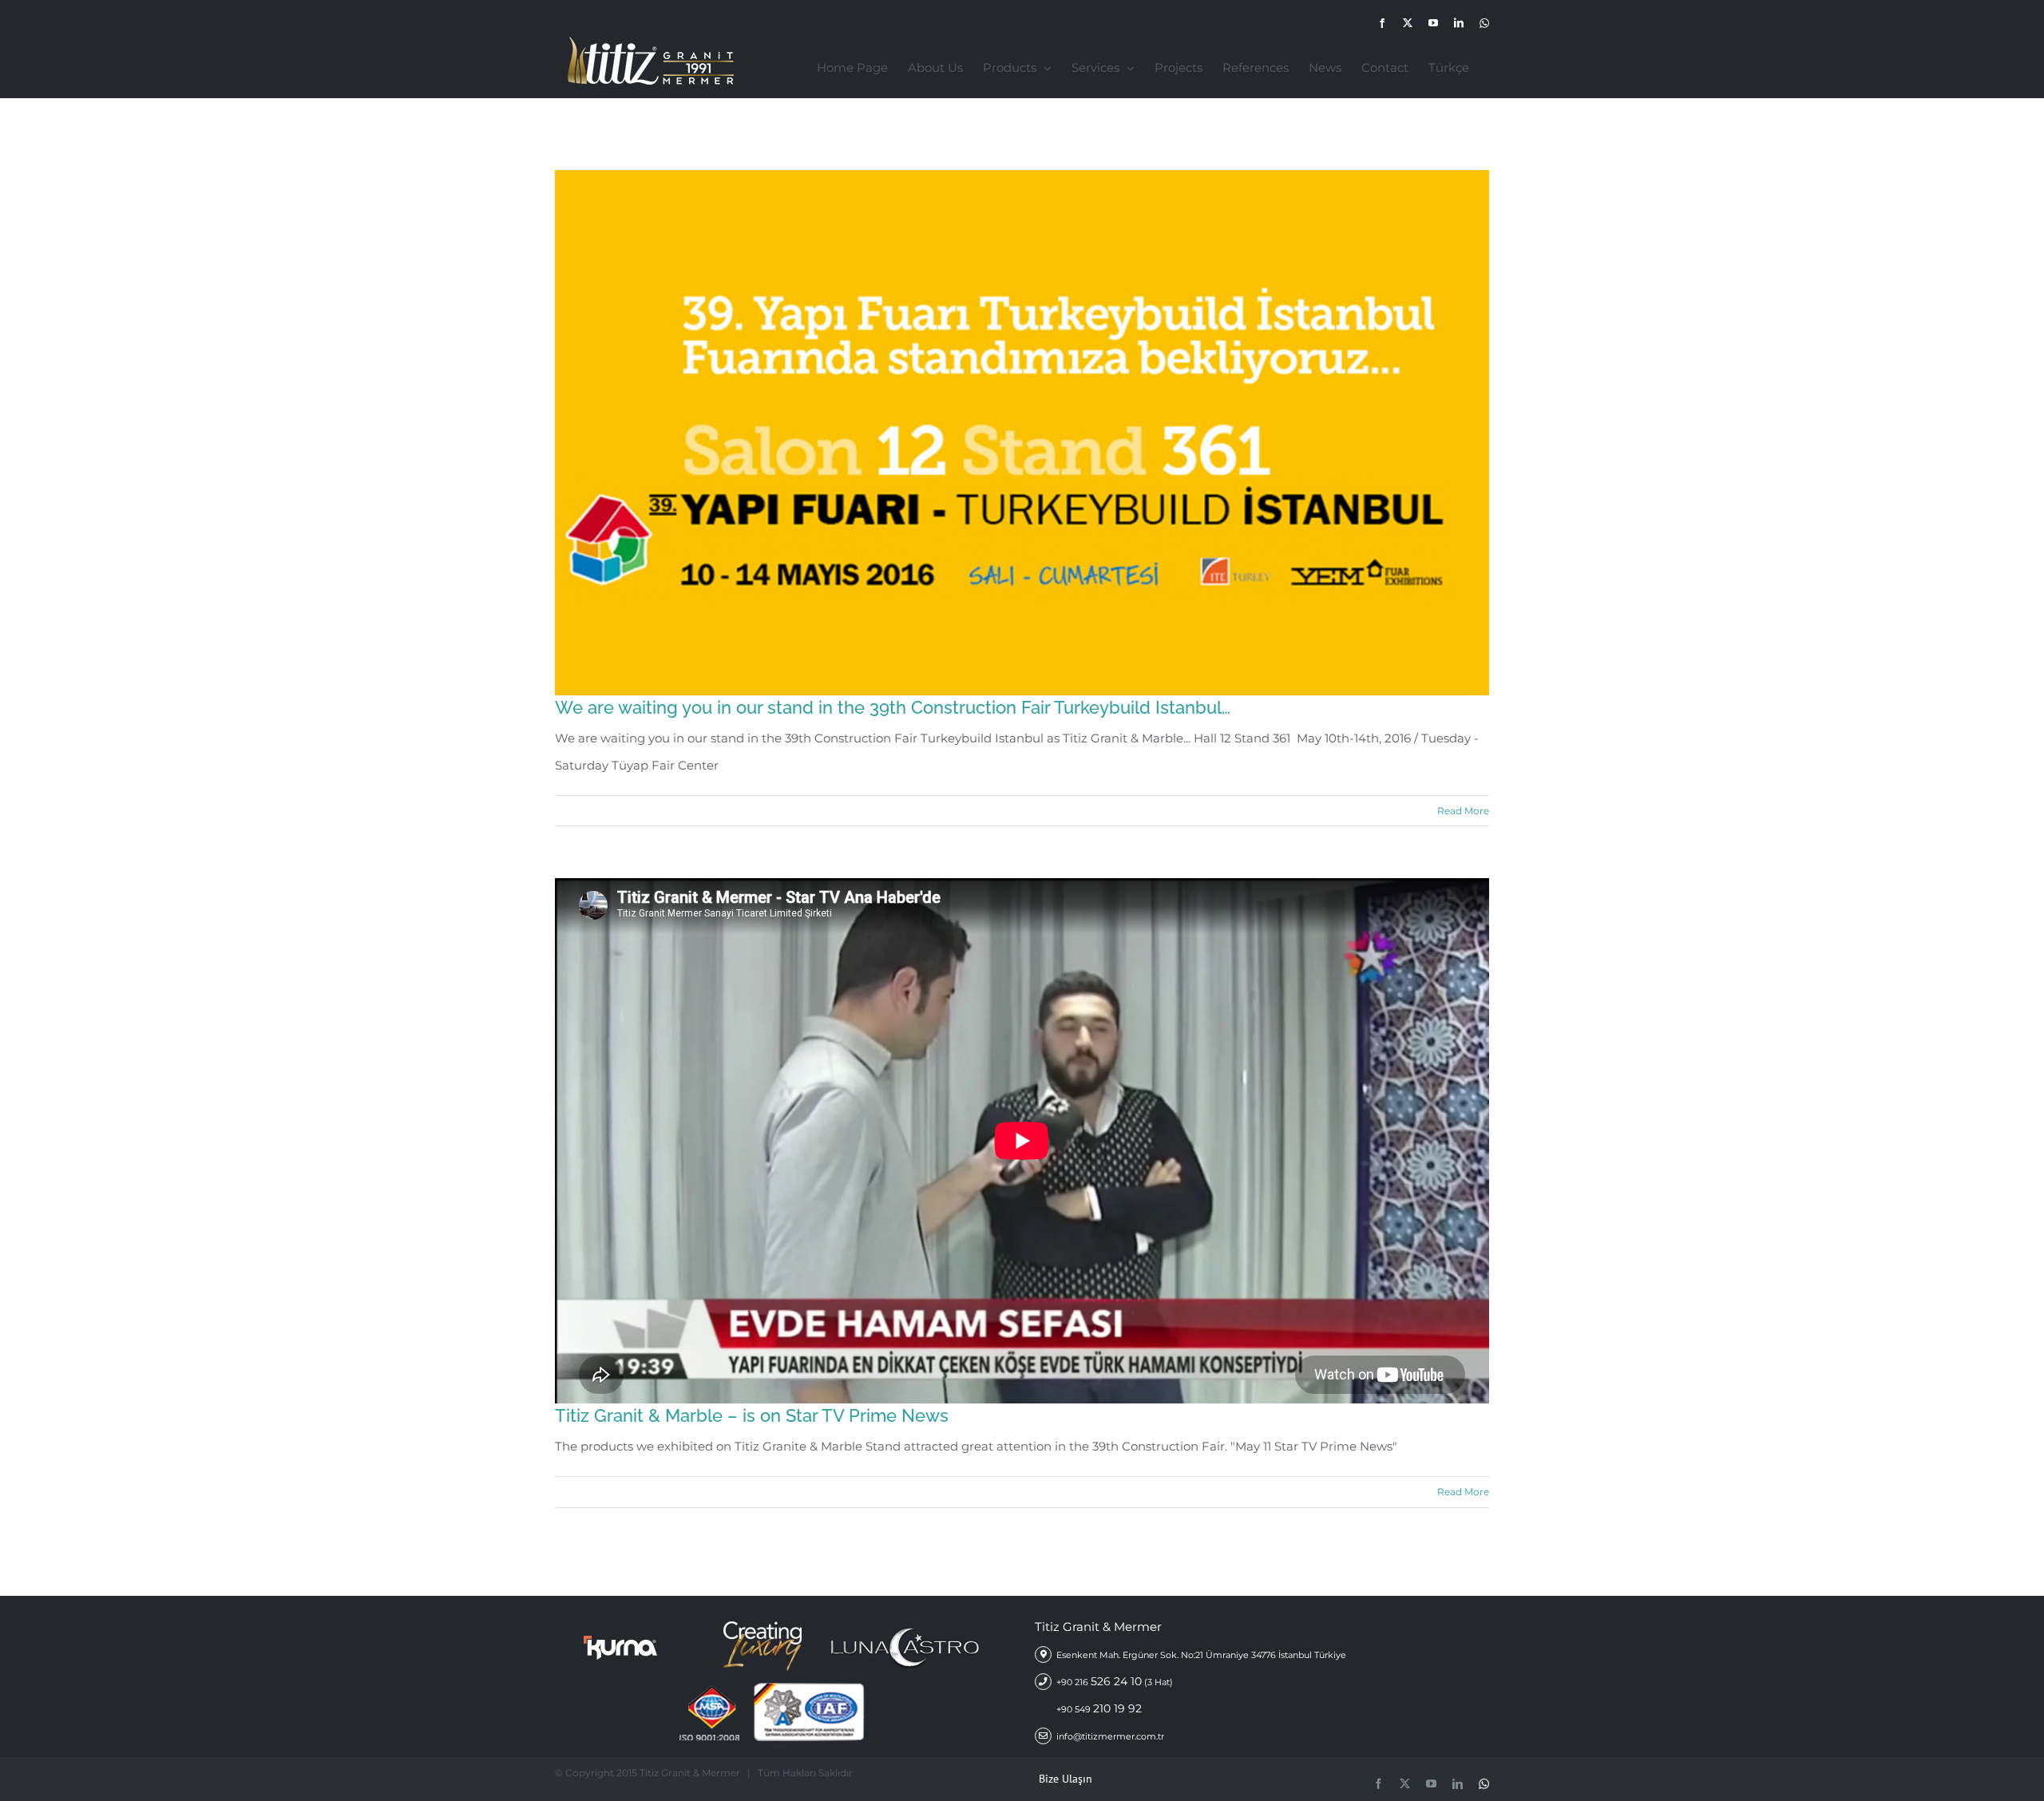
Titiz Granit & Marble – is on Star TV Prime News (752, 1415)
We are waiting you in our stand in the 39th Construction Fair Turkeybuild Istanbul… (893, 707)
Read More (1463, 811)
